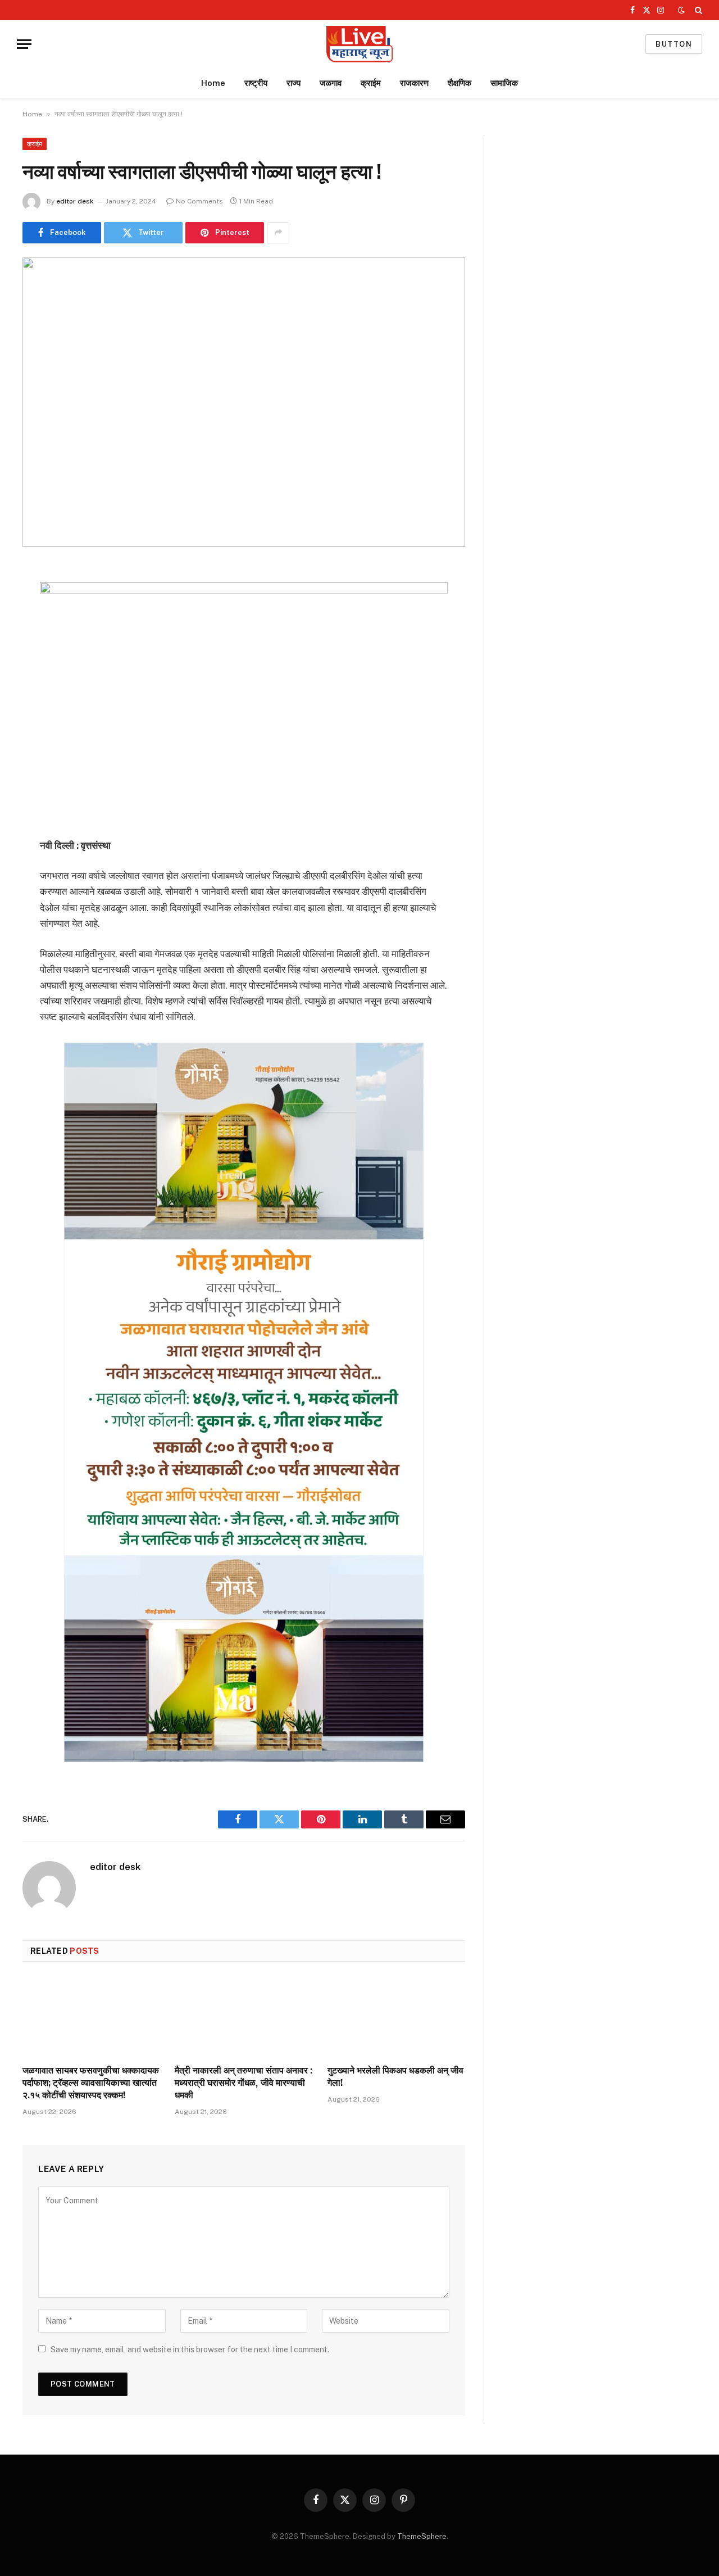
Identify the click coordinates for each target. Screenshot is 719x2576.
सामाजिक (504, 83)
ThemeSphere (422, 2536)
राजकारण (414, 83)
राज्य (293, 83)
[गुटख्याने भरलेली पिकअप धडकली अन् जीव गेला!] (396, 2017)
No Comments (199, 201)
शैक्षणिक (459, 83)
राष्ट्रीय (256, 83)
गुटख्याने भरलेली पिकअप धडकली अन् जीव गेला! (395, 2077)
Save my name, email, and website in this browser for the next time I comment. (190, 2349)
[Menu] (24, 44)
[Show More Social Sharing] (278, 233)
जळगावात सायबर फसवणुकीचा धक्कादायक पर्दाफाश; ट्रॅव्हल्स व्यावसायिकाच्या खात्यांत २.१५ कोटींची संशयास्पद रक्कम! (91, 2083)
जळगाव (331, 83)
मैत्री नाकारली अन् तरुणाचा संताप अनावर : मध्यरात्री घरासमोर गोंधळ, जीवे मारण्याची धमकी (244, 2083)
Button (674, 44)
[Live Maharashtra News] (359, 44)
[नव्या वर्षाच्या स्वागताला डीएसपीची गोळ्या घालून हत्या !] (244, 402)
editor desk (75, 201)
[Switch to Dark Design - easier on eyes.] (681, 10)
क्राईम (371, 83)
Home (213, 83)
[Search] (697, 10)
